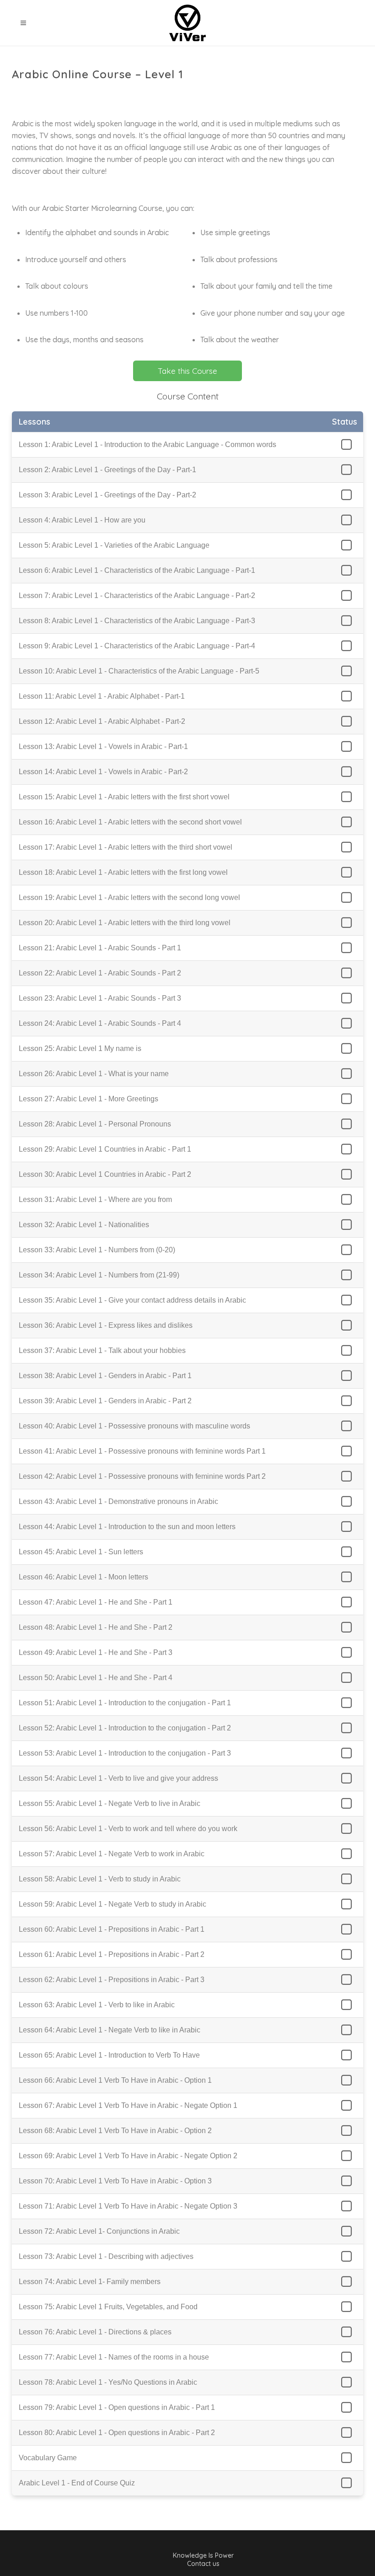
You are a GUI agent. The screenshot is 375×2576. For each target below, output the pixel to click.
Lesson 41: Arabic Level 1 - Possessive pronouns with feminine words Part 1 (142, 1451)
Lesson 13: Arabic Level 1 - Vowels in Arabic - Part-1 (103, 746)
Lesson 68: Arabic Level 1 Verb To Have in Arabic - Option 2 (115, 2131)
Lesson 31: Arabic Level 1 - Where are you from (95, 1199)
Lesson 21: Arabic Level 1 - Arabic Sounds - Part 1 (100, 948)
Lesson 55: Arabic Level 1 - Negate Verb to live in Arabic (110, 1803)
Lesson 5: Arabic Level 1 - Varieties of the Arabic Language (114, 545)
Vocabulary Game (48, 2458)
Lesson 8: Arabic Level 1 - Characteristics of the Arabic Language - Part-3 (137, 621)
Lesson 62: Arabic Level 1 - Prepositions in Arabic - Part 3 (112, 1980)
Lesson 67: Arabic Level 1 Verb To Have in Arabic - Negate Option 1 (128, 2105)
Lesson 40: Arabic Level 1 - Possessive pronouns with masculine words (134, 1426)
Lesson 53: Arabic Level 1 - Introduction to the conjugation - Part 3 (125, 1753)
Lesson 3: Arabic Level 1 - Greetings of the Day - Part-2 (107, 495)
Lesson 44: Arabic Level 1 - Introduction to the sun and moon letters (127, 1527)
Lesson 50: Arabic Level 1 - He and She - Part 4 (96, 1678)
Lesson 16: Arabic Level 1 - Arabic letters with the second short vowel (130, 822)
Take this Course (187, 371)
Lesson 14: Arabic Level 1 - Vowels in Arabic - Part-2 (103, 772)
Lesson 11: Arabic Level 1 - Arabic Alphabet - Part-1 (102, 696)
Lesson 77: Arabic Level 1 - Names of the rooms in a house (114, 2357)
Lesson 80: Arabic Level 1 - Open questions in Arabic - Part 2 (117, 2433)
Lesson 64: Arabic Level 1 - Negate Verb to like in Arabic (110, 2030)
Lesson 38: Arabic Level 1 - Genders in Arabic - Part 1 (105, 1376)
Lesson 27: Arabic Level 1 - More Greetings (88, 1099)
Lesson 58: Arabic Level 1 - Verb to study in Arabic (100, 1879)
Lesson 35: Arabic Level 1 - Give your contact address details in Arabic (132, 1300)
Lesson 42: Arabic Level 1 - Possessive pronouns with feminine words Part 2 (142, 1476)
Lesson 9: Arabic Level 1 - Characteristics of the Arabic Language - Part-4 (137, 646)
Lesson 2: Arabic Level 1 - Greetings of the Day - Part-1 (107, 470)
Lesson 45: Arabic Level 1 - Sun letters (81, 1552)
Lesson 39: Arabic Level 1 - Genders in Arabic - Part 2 (105, 1401)
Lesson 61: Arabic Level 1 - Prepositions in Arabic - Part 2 (112, 1954)
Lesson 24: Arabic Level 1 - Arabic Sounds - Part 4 (100, 1023)
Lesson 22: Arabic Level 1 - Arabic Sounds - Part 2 (100, 973)
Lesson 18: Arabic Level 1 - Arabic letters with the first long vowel (123, 872)
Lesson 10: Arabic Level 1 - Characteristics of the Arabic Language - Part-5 (139, 671)
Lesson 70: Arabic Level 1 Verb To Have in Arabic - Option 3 (115, 2181)
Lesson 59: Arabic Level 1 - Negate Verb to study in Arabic (112, 1904)
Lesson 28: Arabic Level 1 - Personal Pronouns (95, 1124)
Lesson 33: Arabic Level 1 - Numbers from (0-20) (97, 1250)
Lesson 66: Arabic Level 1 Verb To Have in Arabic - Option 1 (115, 2080)
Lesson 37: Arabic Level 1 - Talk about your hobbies (102, 1350)
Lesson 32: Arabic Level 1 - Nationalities (84, 1225)
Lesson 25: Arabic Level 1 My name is (80, 1048)
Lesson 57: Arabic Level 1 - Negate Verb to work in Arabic (112, 1854)
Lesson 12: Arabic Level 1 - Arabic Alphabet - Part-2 (102, 721)
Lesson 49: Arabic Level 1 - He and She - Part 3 (96, 1652)
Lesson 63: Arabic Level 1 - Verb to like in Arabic (97, 2005)
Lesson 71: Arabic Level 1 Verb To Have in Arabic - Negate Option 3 (128, 2206)
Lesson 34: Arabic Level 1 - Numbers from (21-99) (99, 1275)
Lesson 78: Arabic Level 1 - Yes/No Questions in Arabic (108, 2382)
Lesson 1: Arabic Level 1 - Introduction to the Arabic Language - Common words (147, 445)
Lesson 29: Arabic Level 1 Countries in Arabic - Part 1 (105, 1149)
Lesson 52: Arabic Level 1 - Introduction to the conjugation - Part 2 (125, 1728)
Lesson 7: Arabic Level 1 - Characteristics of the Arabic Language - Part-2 (137, 595)
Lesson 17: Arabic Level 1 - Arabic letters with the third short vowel (126, 847)
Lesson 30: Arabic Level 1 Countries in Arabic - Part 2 (105, 1174)
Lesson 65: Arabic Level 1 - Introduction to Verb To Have (109, 2055)
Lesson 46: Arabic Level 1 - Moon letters (83, 1577)
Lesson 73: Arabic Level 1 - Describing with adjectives (106, 2256)
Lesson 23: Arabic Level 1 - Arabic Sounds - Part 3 (100, 998)
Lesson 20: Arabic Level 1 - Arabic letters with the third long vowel (125, 923)
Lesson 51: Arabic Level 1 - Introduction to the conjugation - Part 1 (125, 1703)
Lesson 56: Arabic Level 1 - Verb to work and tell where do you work (128, 1829)
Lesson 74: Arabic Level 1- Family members (90, 2282)
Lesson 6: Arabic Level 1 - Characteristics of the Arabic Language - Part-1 (137, 570)
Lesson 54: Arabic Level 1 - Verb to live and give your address (118, 1778)
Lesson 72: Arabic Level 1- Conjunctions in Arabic (99, 2231)
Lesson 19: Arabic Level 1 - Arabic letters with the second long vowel (129, 897)
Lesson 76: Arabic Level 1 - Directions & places (95, 2332)
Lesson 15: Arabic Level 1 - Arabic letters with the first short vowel (124, 797)
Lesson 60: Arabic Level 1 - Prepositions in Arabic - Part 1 (112, 1929)
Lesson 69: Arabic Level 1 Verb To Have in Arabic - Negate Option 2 (128, 2156)
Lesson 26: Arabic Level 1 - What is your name (94, 1074)
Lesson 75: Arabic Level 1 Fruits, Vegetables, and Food (108, 2307)
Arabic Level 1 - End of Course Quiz (77, 2483)
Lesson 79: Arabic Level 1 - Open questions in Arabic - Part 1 (117, 2407)
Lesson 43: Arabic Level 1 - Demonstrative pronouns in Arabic (118, 1501)
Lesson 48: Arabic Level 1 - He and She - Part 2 (96, 1627)
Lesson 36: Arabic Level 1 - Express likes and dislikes (106, 1325)
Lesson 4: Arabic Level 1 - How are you (82, 520)
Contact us (203, 2564)
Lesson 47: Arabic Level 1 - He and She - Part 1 (96, 1602)
